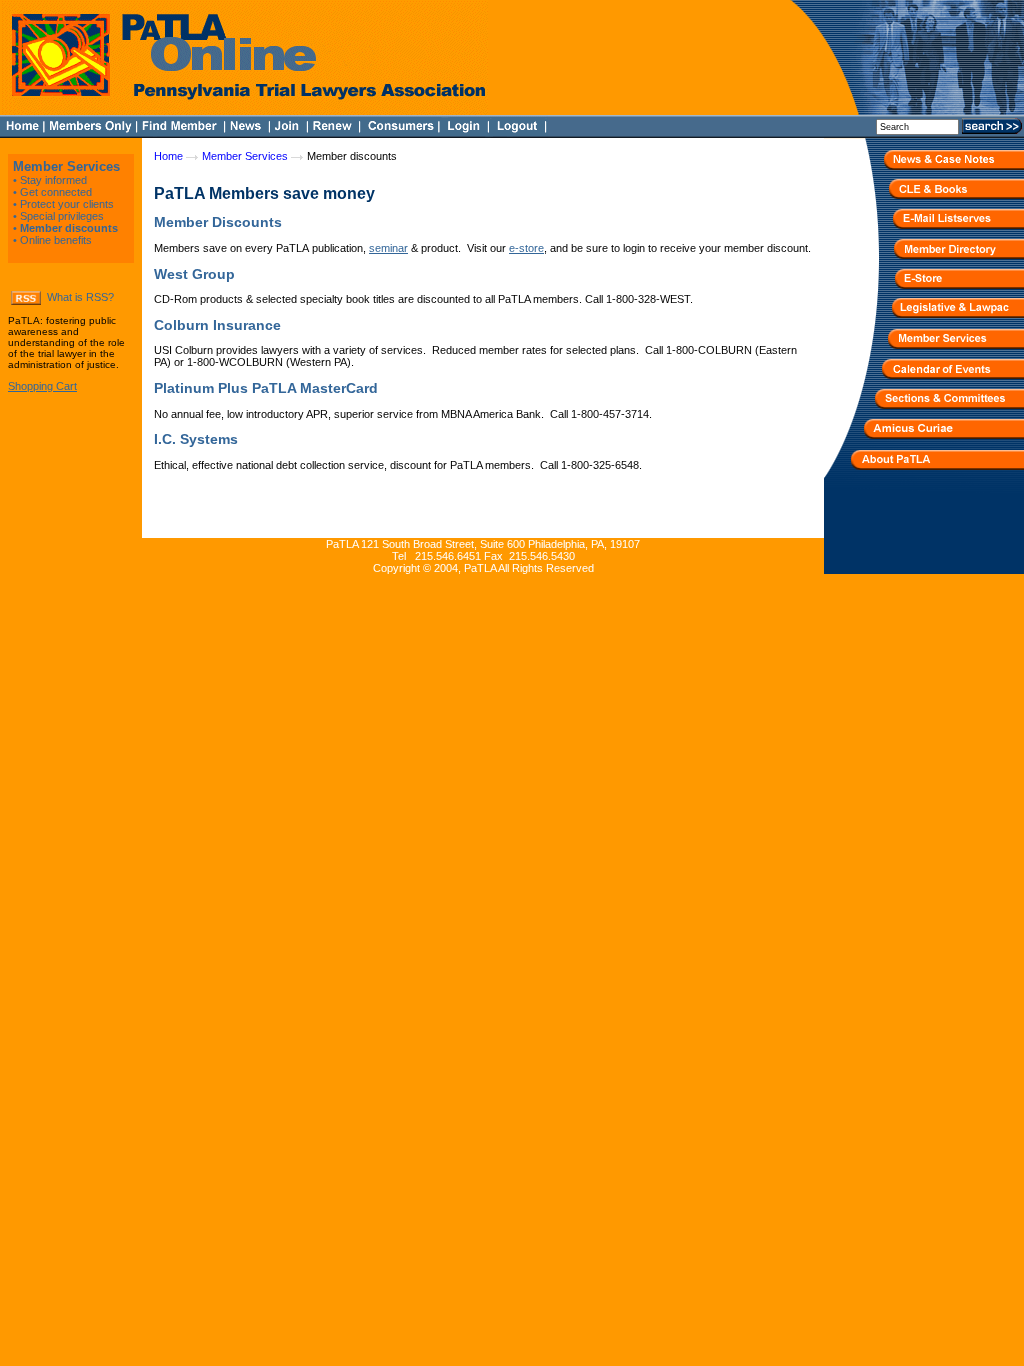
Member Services (66, 166)
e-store (526, 248)
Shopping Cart (42, 386)
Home (168, 156)
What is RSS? (80, 297)
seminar (388, 248)
